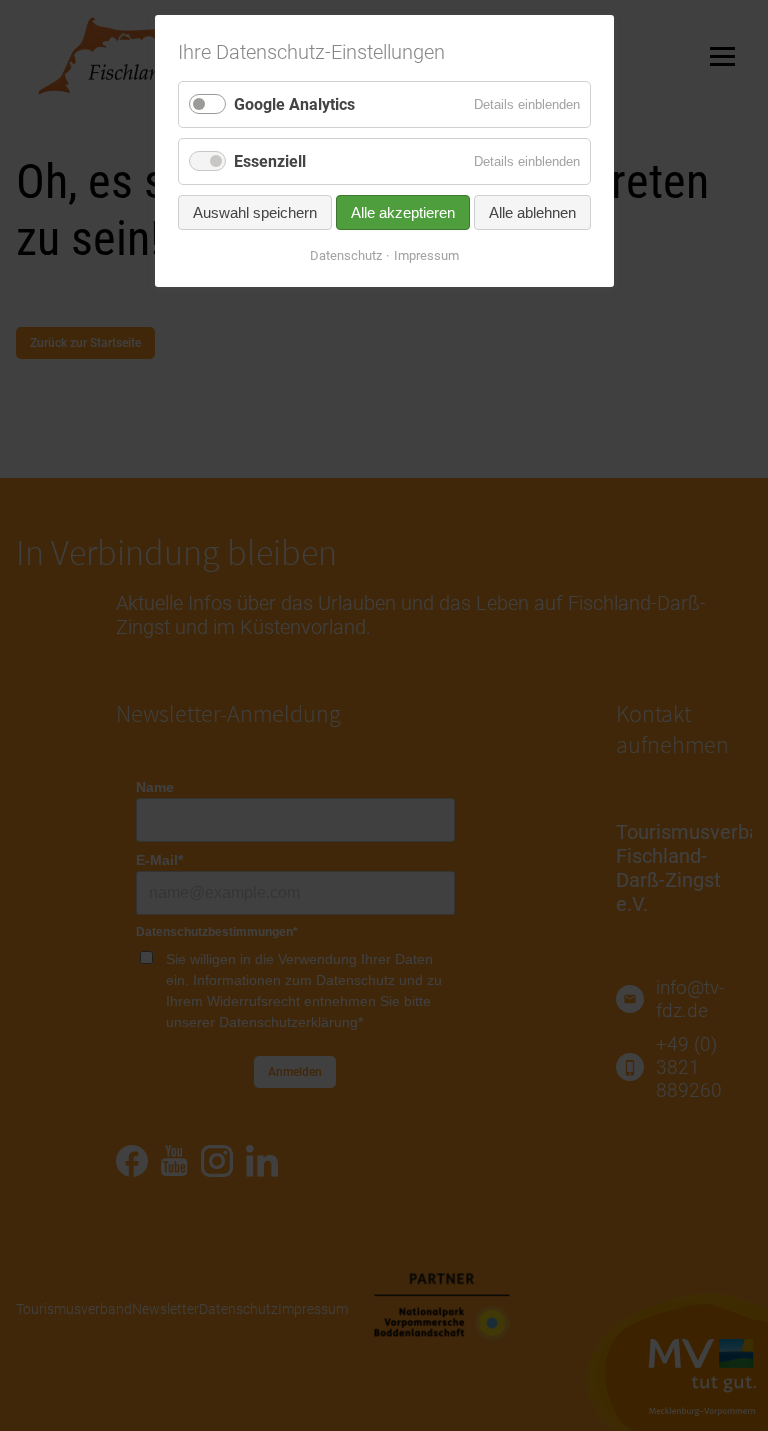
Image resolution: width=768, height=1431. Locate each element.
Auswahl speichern (255, 212)
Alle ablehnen (532, 212)
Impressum (426, 255)
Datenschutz (346, 255)
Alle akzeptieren (403, 212)
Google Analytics (294, 104)
